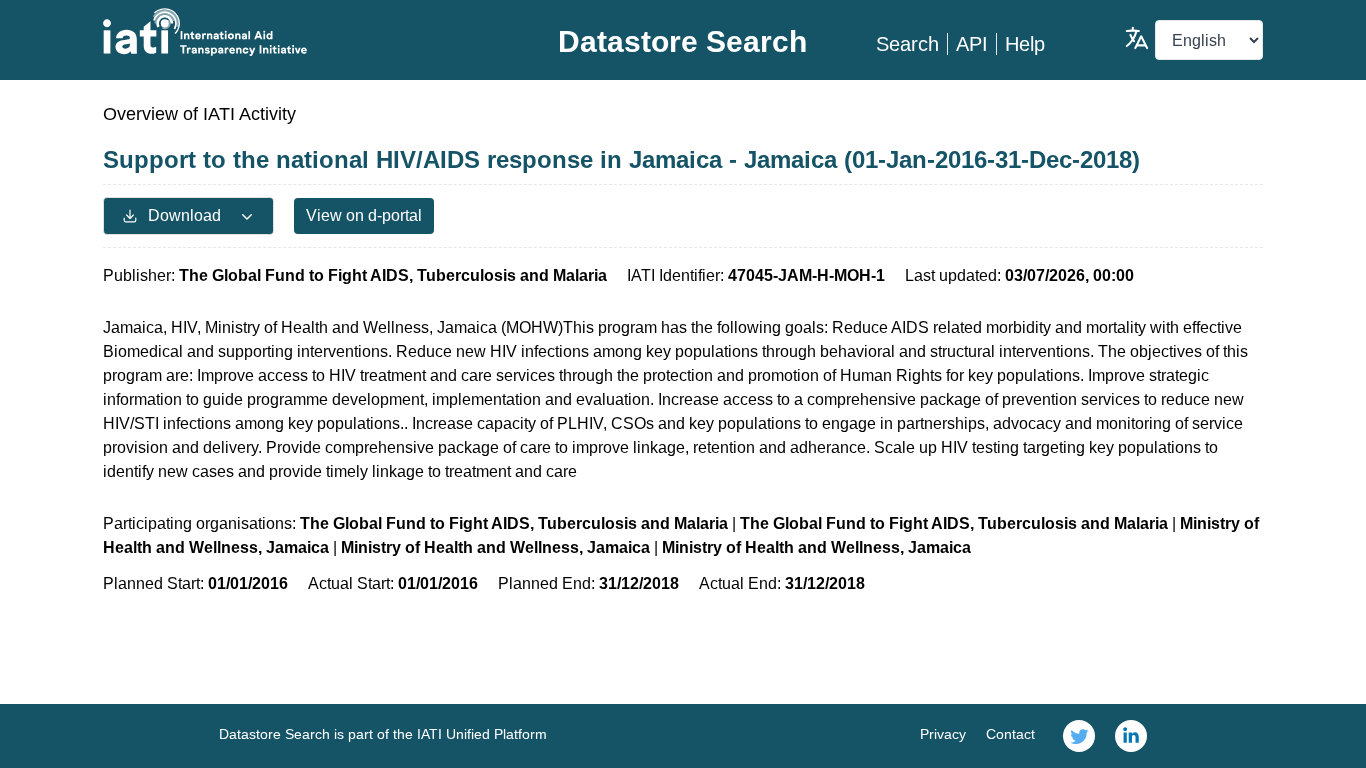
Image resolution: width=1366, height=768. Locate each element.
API (972, 44)
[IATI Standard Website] (296, 32)
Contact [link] (1010, 734)
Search (907, 44)
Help (1025, 44)
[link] (1079, 736)
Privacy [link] (943, 734)
